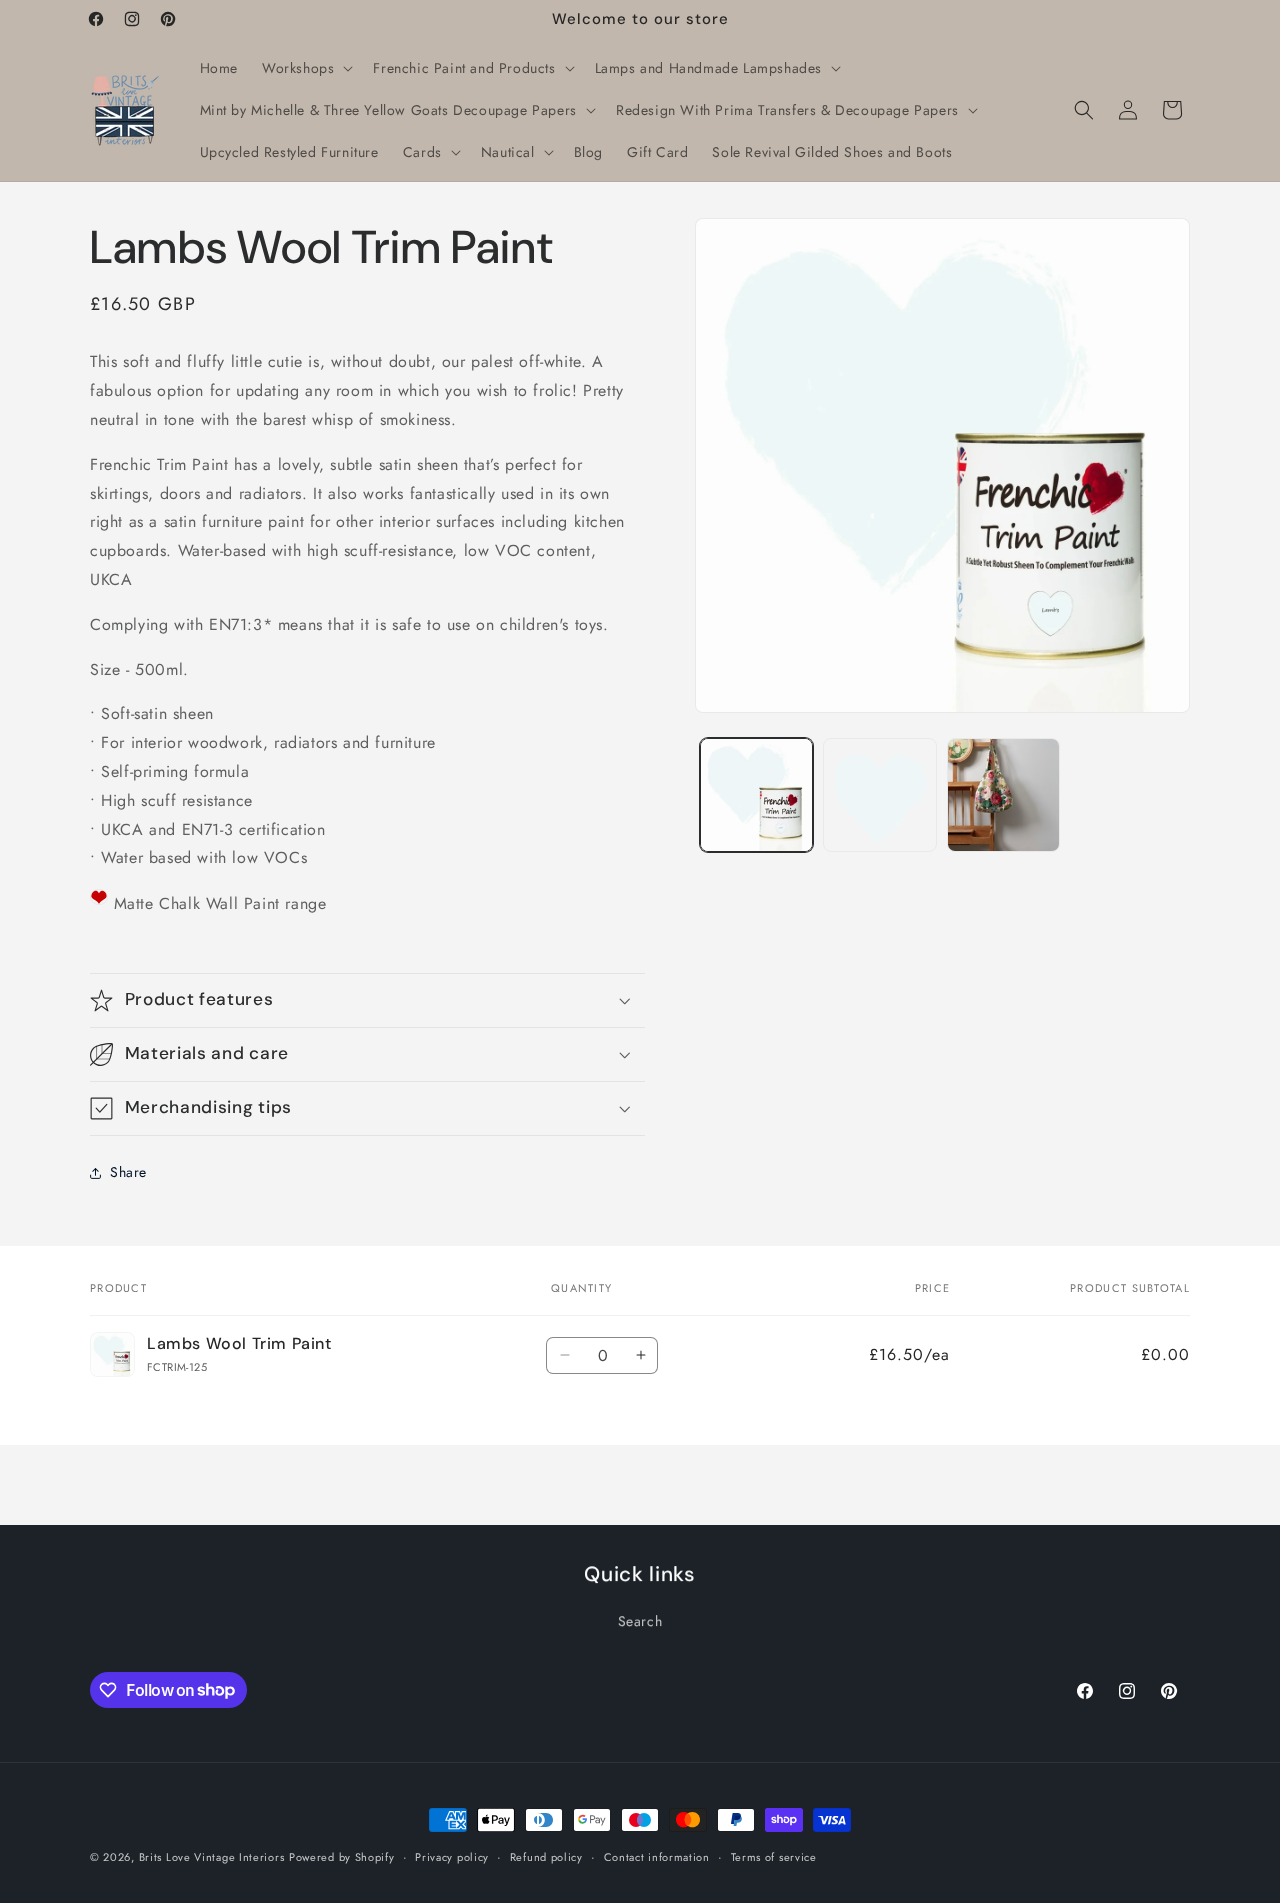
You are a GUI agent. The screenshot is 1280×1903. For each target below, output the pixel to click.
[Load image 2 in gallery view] (879, 794)
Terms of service (774, 1856)
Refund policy (546, 1856)
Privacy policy (452, 1856)
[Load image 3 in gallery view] (1003, 794)
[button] (305, 68)
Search (640, 1621)
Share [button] (128, 1172)
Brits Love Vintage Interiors (212, 1857)
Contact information (657, 1856)
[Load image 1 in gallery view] (756, 794)
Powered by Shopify (342, 1857)
